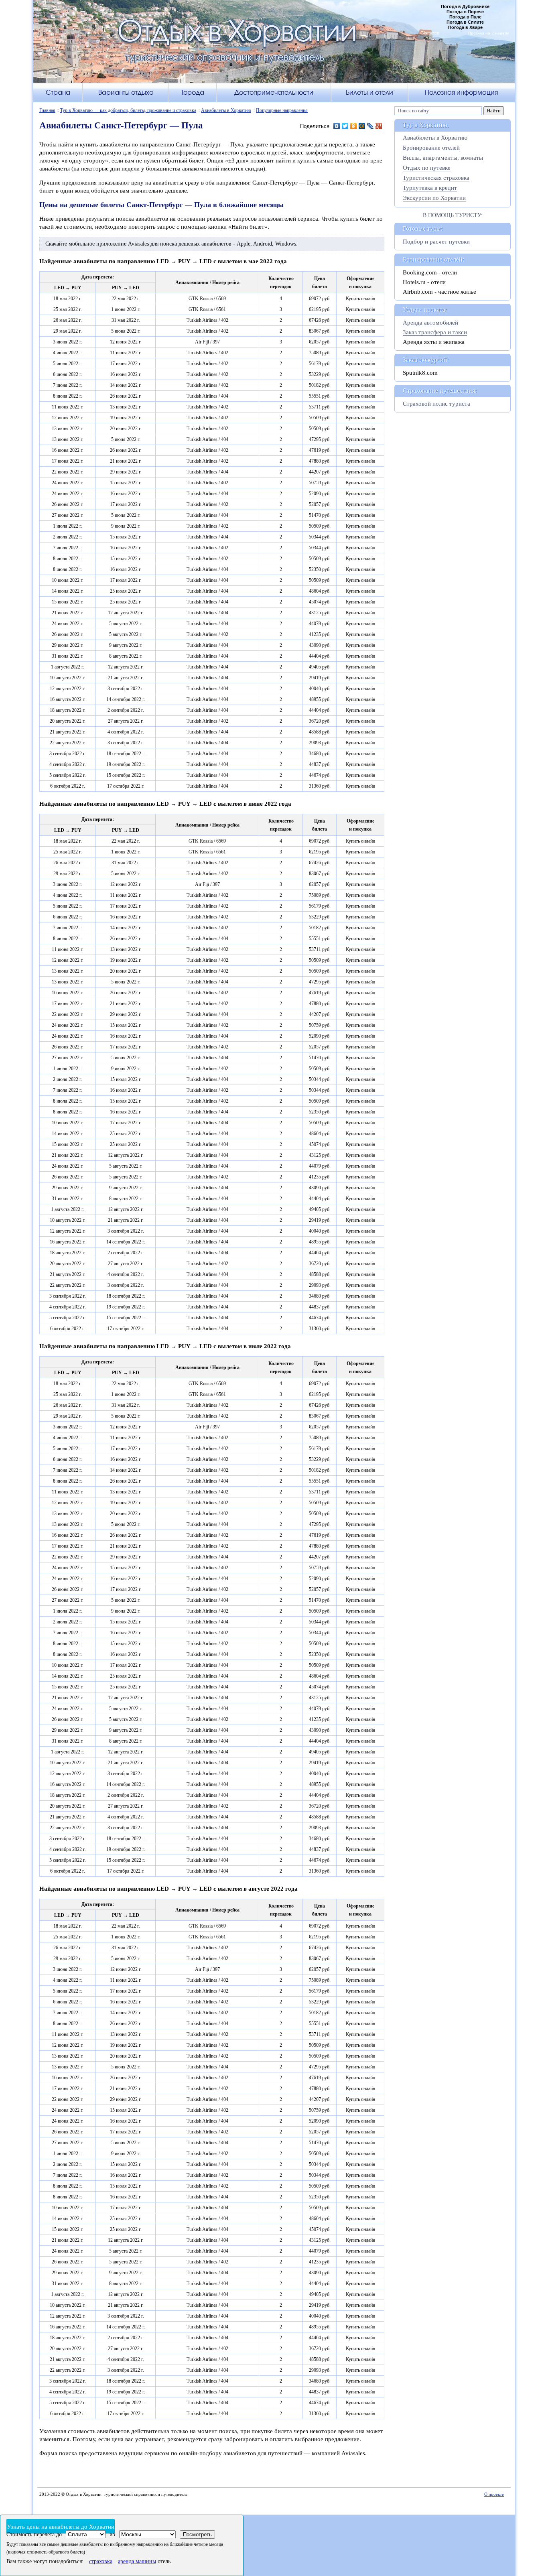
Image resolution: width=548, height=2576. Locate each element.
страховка (101, 2561)
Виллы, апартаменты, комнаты (443, 158)
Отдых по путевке (427, 168)
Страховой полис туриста (436, 404)
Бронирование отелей (431, 148)
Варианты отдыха (126, 92)
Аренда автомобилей (430, 323)
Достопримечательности (274, 92)
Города (193, 92)
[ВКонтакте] (337, 126)
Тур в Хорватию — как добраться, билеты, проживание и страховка (128, 110)
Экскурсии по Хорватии (434, 198)
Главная (47, 110)
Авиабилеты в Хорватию (226, 110)
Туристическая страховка (436, 178)
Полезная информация (461, 92)
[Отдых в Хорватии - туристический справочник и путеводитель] (274, 46)
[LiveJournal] (370, 126)
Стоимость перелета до (34, 2534)
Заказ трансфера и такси (435, 332)
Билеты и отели (369, 92)
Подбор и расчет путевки (436, 242)
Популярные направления (282, 110)
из (112, 2534)
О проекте (494, 2494)
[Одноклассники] (354, 126)
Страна (58, 92)
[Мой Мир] (362, 126)
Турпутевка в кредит (430, 188)
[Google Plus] (379, 126)
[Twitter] (345, 126)
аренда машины (137, 2561)
